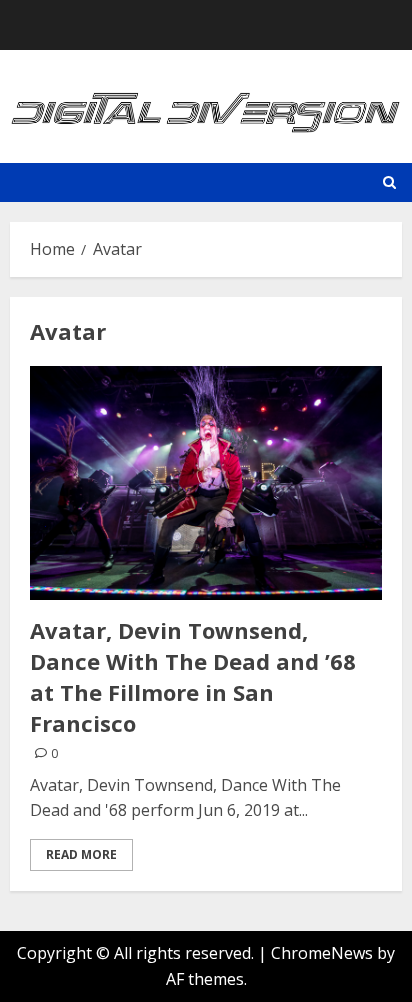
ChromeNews (322, 953)
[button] (389, 182)
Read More (81, 854)
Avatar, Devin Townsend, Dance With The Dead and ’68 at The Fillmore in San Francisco (193, 676)
